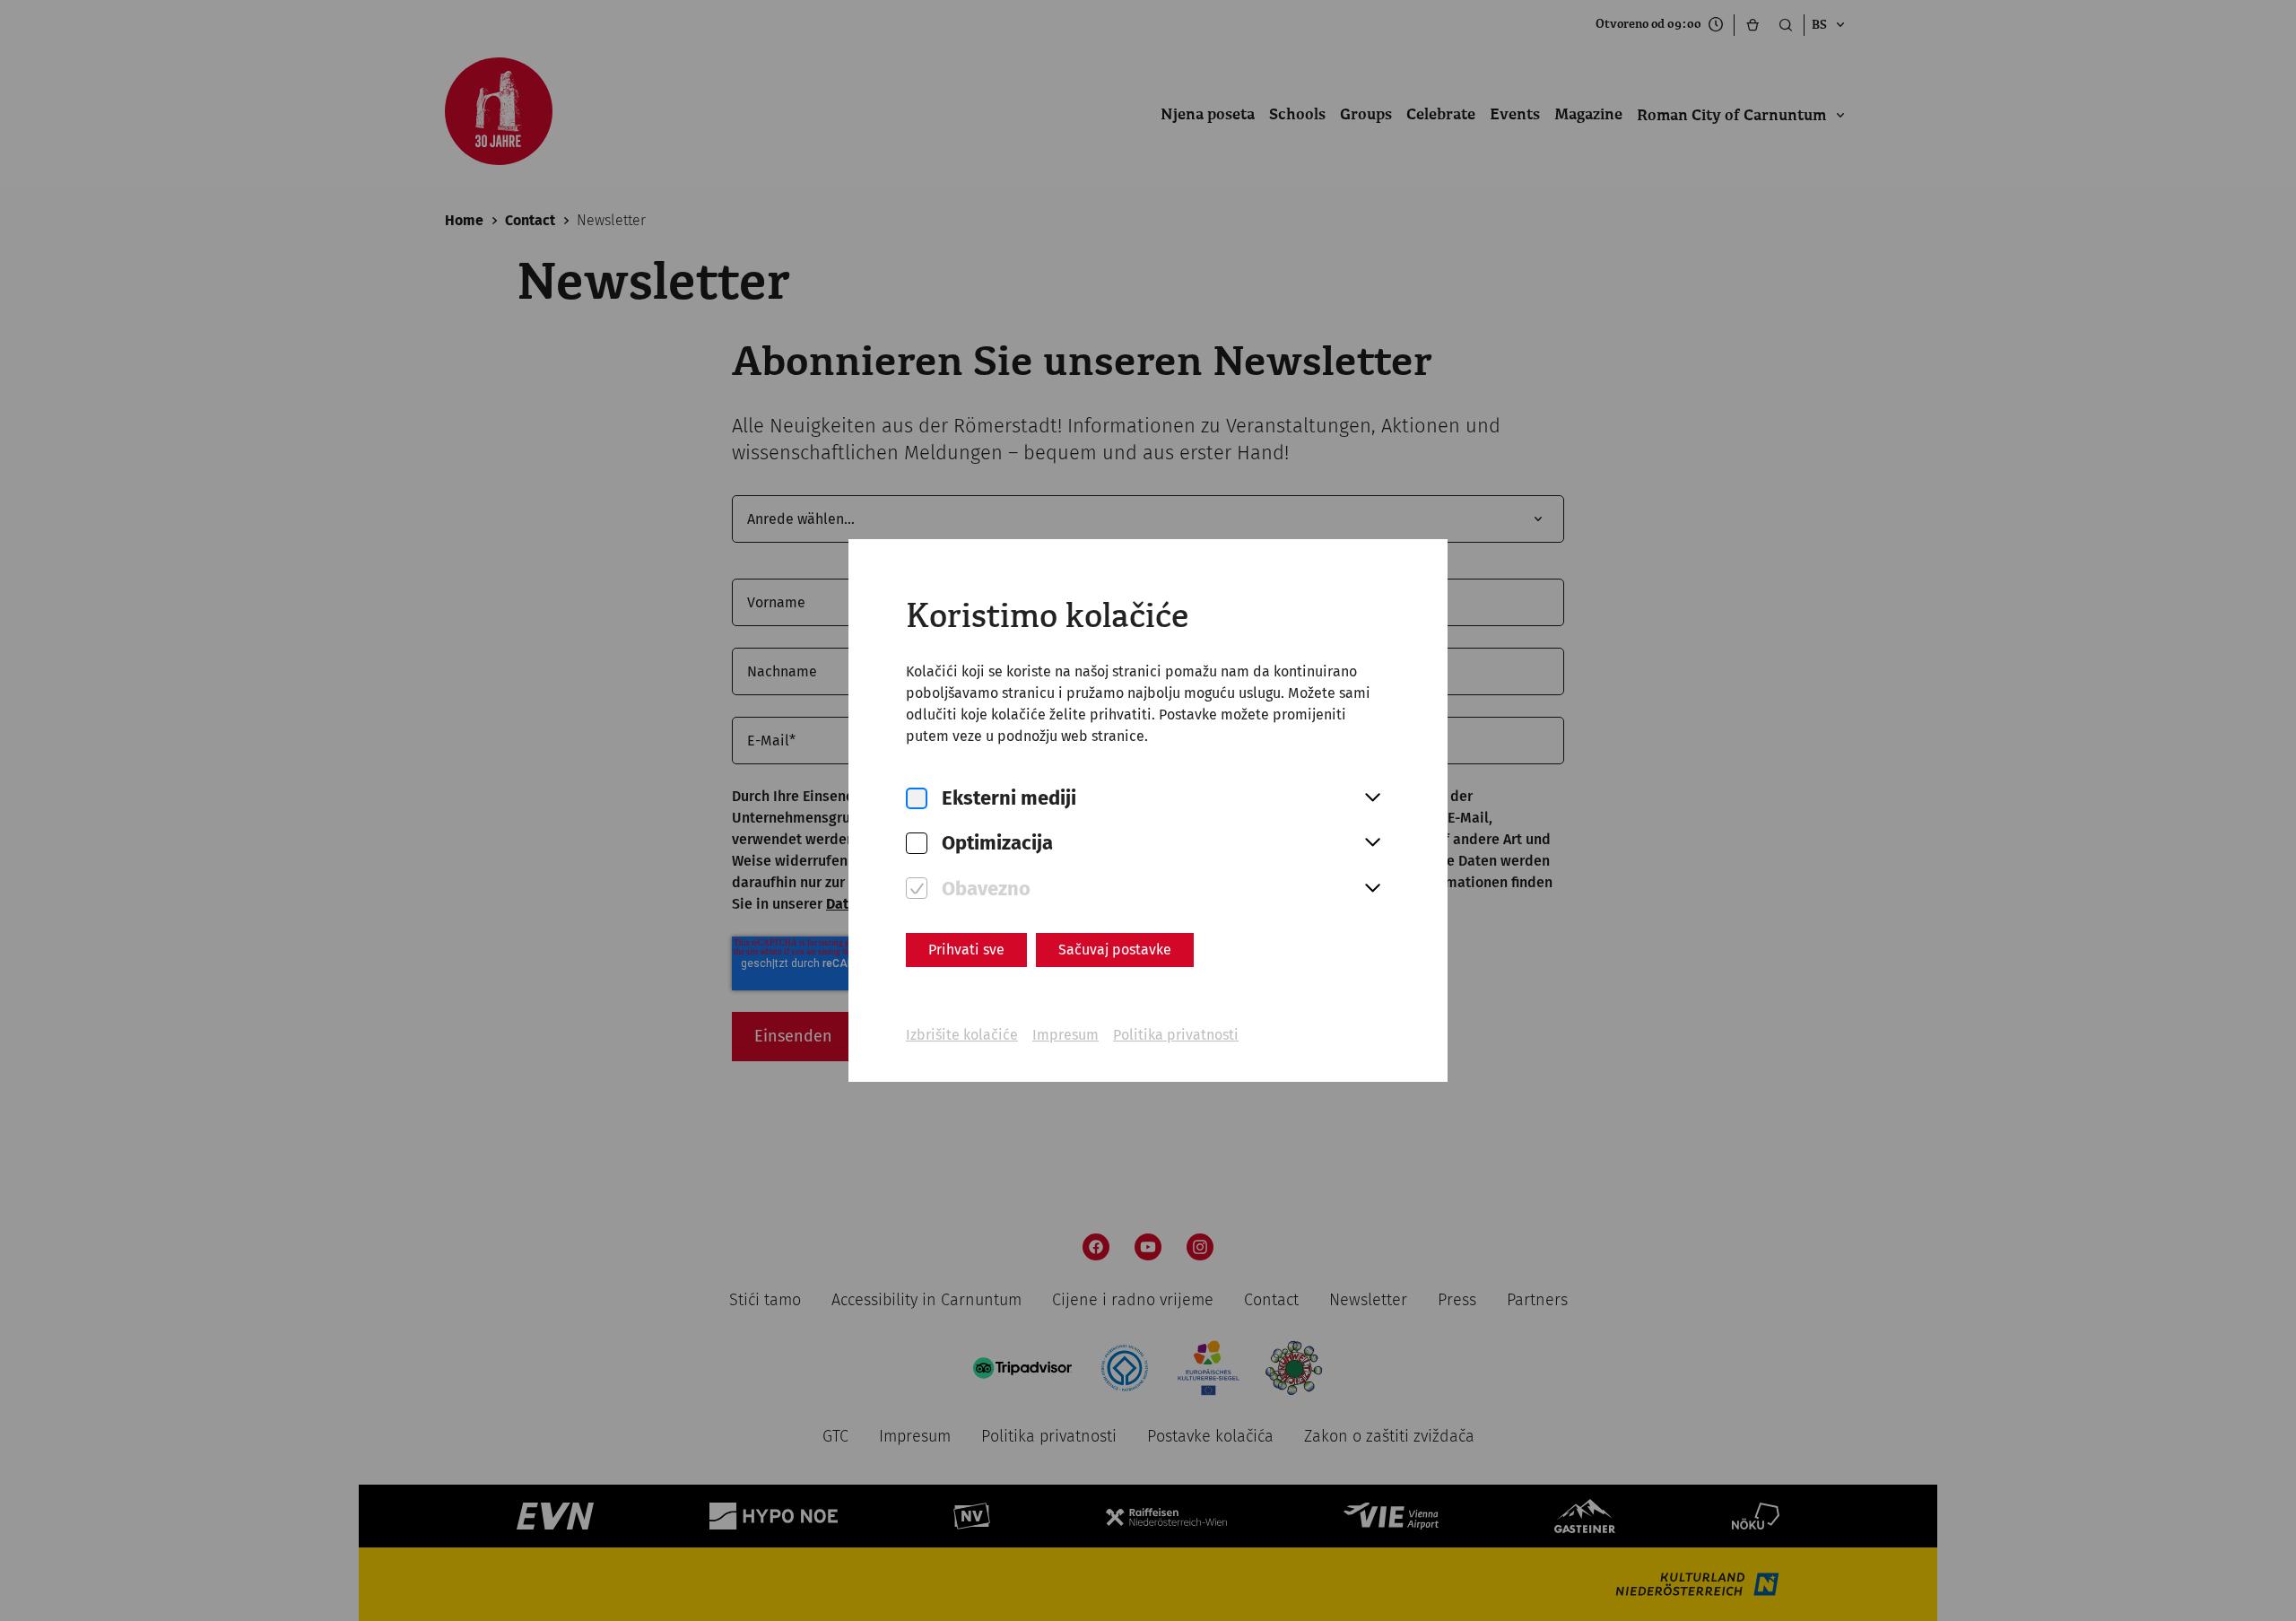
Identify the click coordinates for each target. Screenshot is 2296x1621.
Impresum (1065, 1035)
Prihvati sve (966, 950)
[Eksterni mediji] (917, 799)
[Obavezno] (917, 889)
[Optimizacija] (917, 844)
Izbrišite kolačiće (962, 1035)
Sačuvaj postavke (1115, 950)
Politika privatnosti (1176, 1035)
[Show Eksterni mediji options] (1372, 798)
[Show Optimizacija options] (1372, 843)
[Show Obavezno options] (1372, 889)
